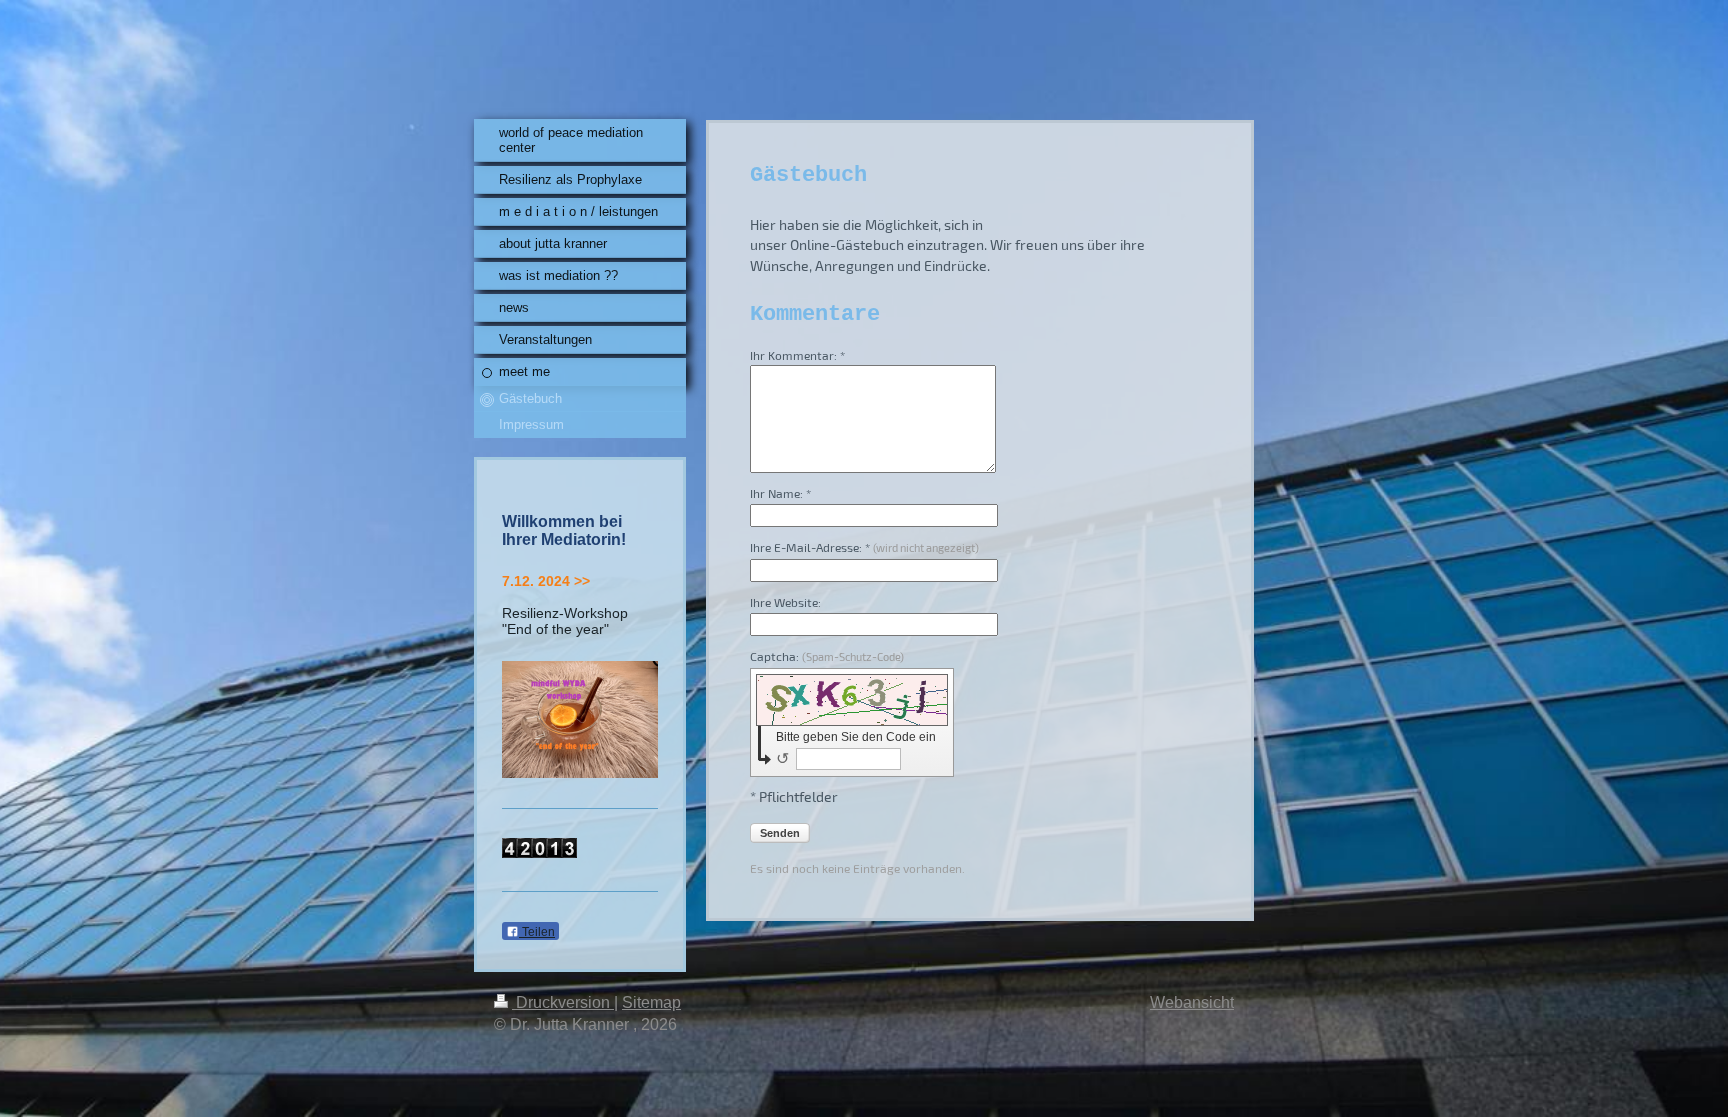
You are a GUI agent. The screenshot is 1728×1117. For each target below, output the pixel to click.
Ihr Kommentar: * (797, 355)
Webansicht (1192, 1002)
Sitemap (651, 1002)
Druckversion (563, 1002)
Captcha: (827, 656)
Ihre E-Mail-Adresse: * (864, 547)
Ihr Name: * (780, 493)
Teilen (537, 932)
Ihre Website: (785, 602)
